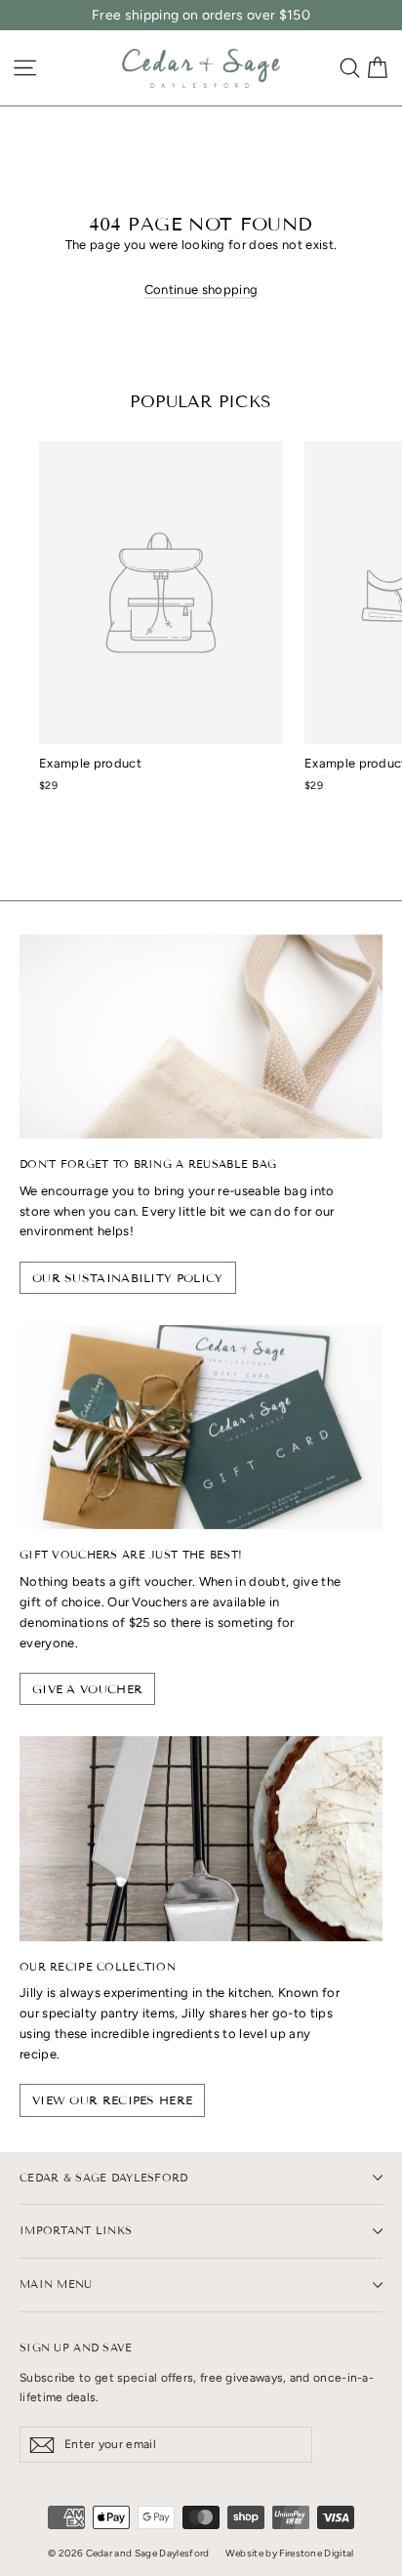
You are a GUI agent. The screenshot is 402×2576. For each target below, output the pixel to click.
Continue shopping (201, 290)
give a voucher (87, 1689)
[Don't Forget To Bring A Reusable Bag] (201, 1037)
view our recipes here (112, 2100)
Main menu (56, 2284)
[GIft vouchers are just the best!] (201, 1427)
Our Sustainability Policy (128, 1278)
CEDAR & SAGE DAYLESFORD (104, 2178)
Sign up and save (76, 2347)
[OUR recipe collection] (201, 1838)
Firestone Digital (317, 2553)
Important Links (76, 2230)
